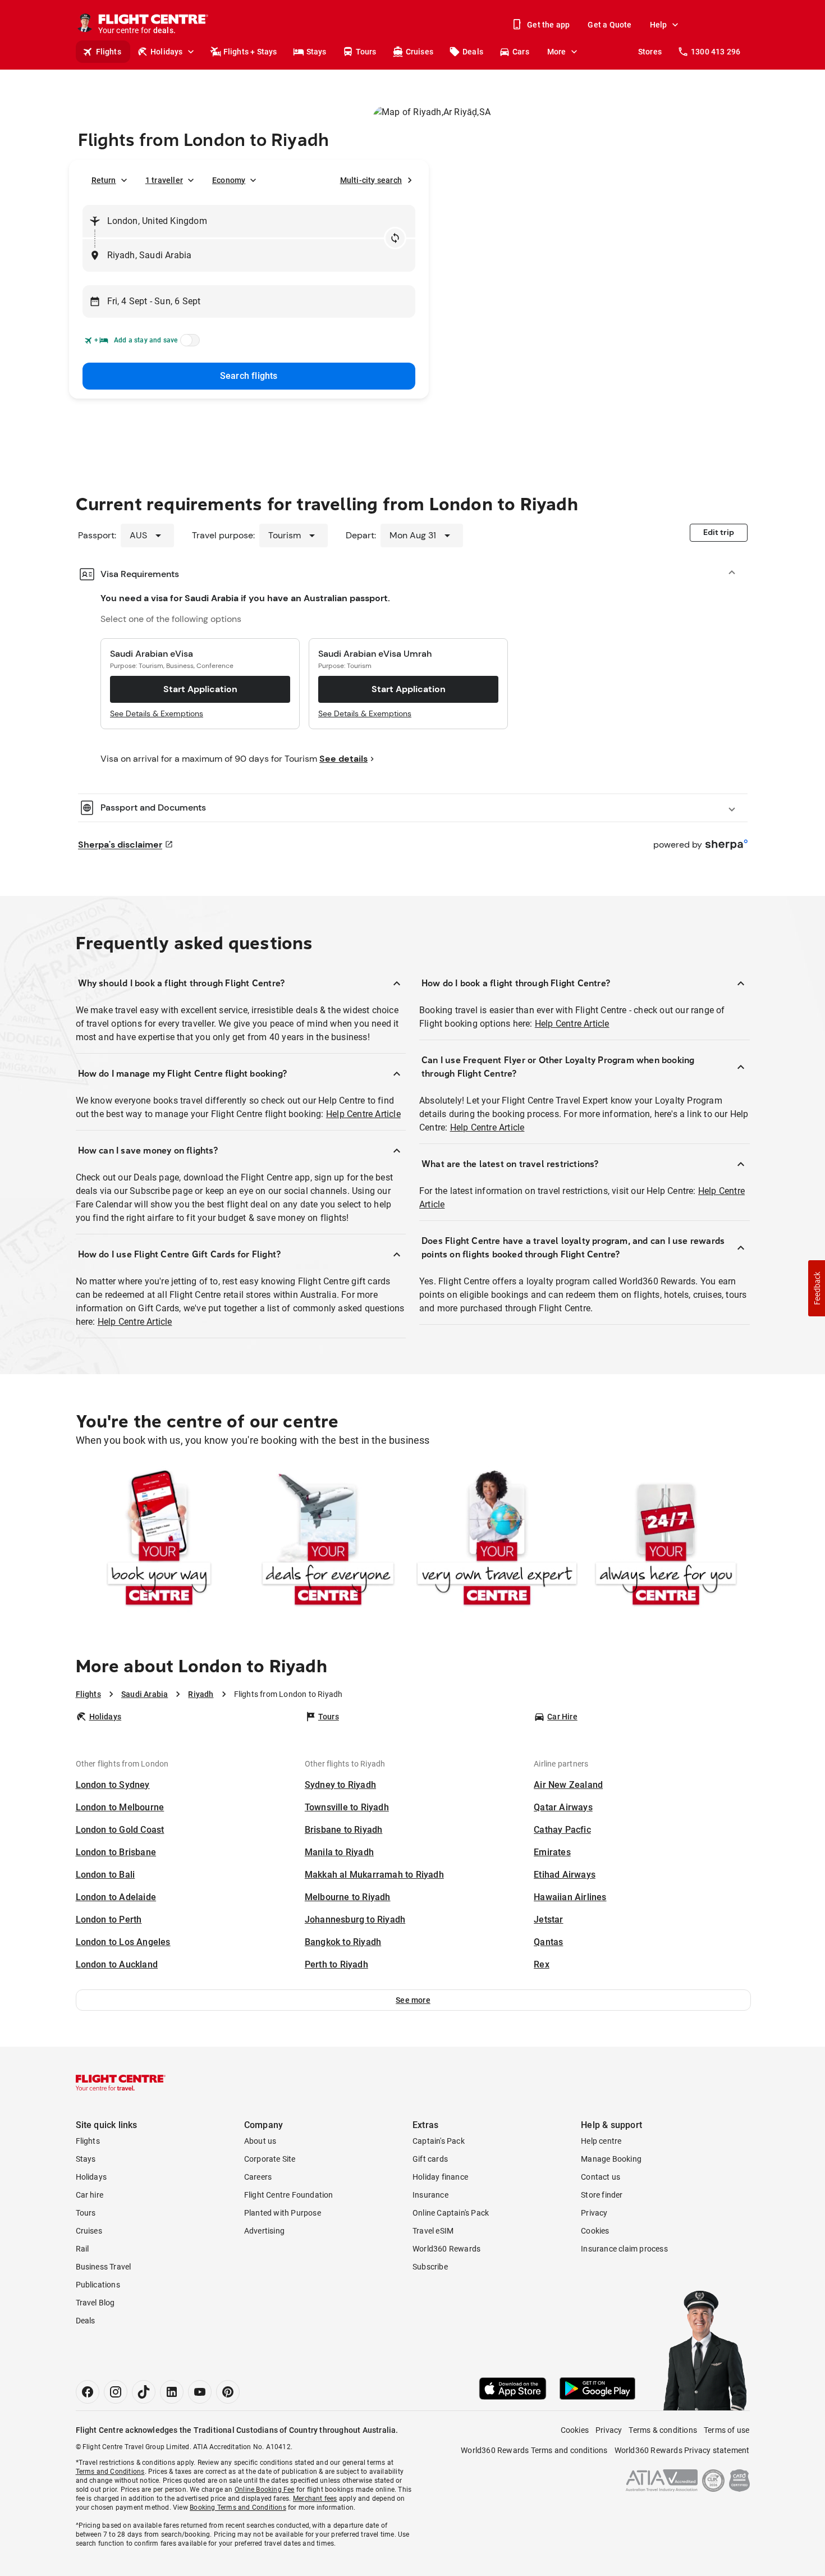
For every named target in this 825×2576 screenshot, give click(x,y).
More (557, 52)
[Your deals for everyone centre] (328, 1540)
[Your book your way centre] (159, 1540)
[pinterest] (228, 2392)
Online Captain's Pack (451, 2213)
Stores (650, 52)
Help (659, 25)
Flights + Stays (250, 52)
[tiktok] (144, 2392)
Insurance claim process (624, 2249)
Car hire (90, 2195)
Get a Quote (609, 25)
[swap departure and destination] (395, 238)
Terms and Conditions (110, 2472)
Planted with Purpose (283, 2213)
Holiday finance (440, 2177)
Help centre (601, 2141)
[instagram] (116, 2392)
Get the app (548, 25)
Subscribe (430, 2267)
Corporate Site (270, 2159)
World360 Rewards (446, 2249)
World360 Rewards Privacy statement (682, 2450)
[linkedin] (172, 2392)
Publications (98, 2285)
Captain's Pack (439, 2141)
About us (260, 2141)
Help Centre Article (363, 1114)
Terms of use (727, 2430)
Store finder (602, 2195)
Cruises (420, 52)
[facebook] (88, 2392)
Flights (109, 52)
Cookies (595, 2231)
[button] (413, 2000)
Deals (473, 52)
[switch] (188, 344)
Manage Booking (611, 2159)
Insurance (430, 2195)
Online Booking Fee (265, 2490)
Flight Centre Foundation (289, 2195)
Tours (366, 52)
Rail (82, 2249)
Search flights (249, 376)
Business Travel (104, 2267)
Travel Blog (95, 2303)
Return (104, 180)
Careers (258, 2177)
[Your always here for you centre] (666, 1540)
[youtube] (200, 2392)
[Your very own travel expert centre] (497, 1540)
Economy (229, 180)
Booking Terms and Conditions (238, 2508)
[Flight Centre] (121, 2083)
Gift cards (430, 2159)
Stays (317, 52)
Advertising (264, 2231)
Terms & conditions (663, 2430)
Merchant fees (315, 2499)
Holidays (167, 52)
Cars (521, 52)
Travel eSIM (433, 2231)
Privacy (594, 2213)
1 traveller (164, 180)
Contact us (601, 2177)
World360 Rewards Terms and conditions (534, 2450)
